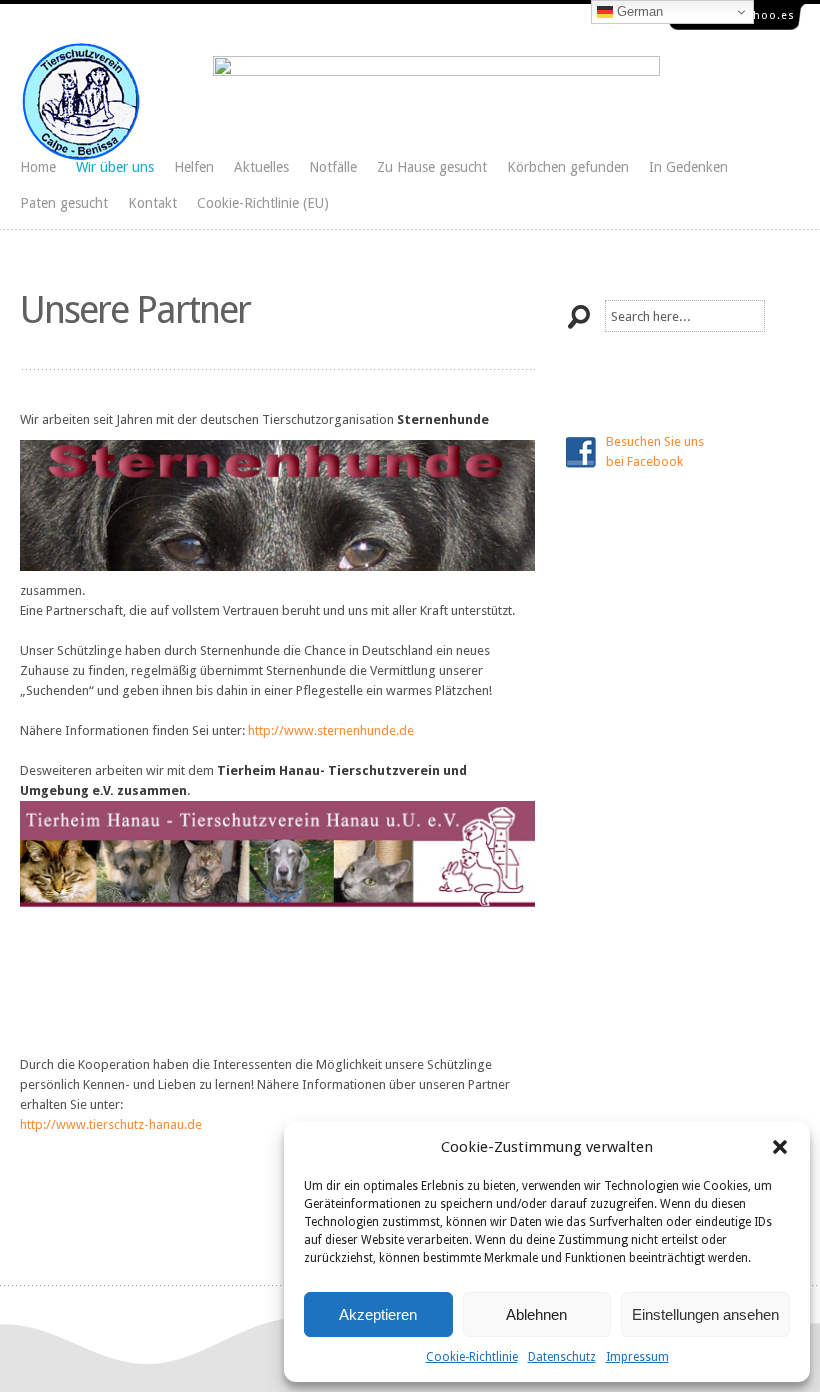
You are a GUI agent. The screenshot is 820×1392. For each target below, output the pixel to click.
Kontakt (152, 203)
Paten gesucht (64, 203)
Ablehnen (536, 1314)
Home (38, 167)
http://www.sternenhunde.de (331, 730)
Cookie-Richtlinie (472, 1357)
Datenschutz (562, 1357)
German (638, 11)
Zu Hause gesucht (432, 167)
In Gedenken (688, 167)
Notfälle (333, 167)
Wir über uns (115, 167)
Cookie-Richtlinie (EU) (263, 203)
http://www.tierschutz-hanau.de (111, 1124)
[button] (780, 1147)
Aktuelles (261, 167)
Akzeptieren (378, 1314)
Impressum (637, 1357)
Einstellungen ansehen (705, 1314)
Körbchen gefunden (568, 167)
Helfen (194, 167)
